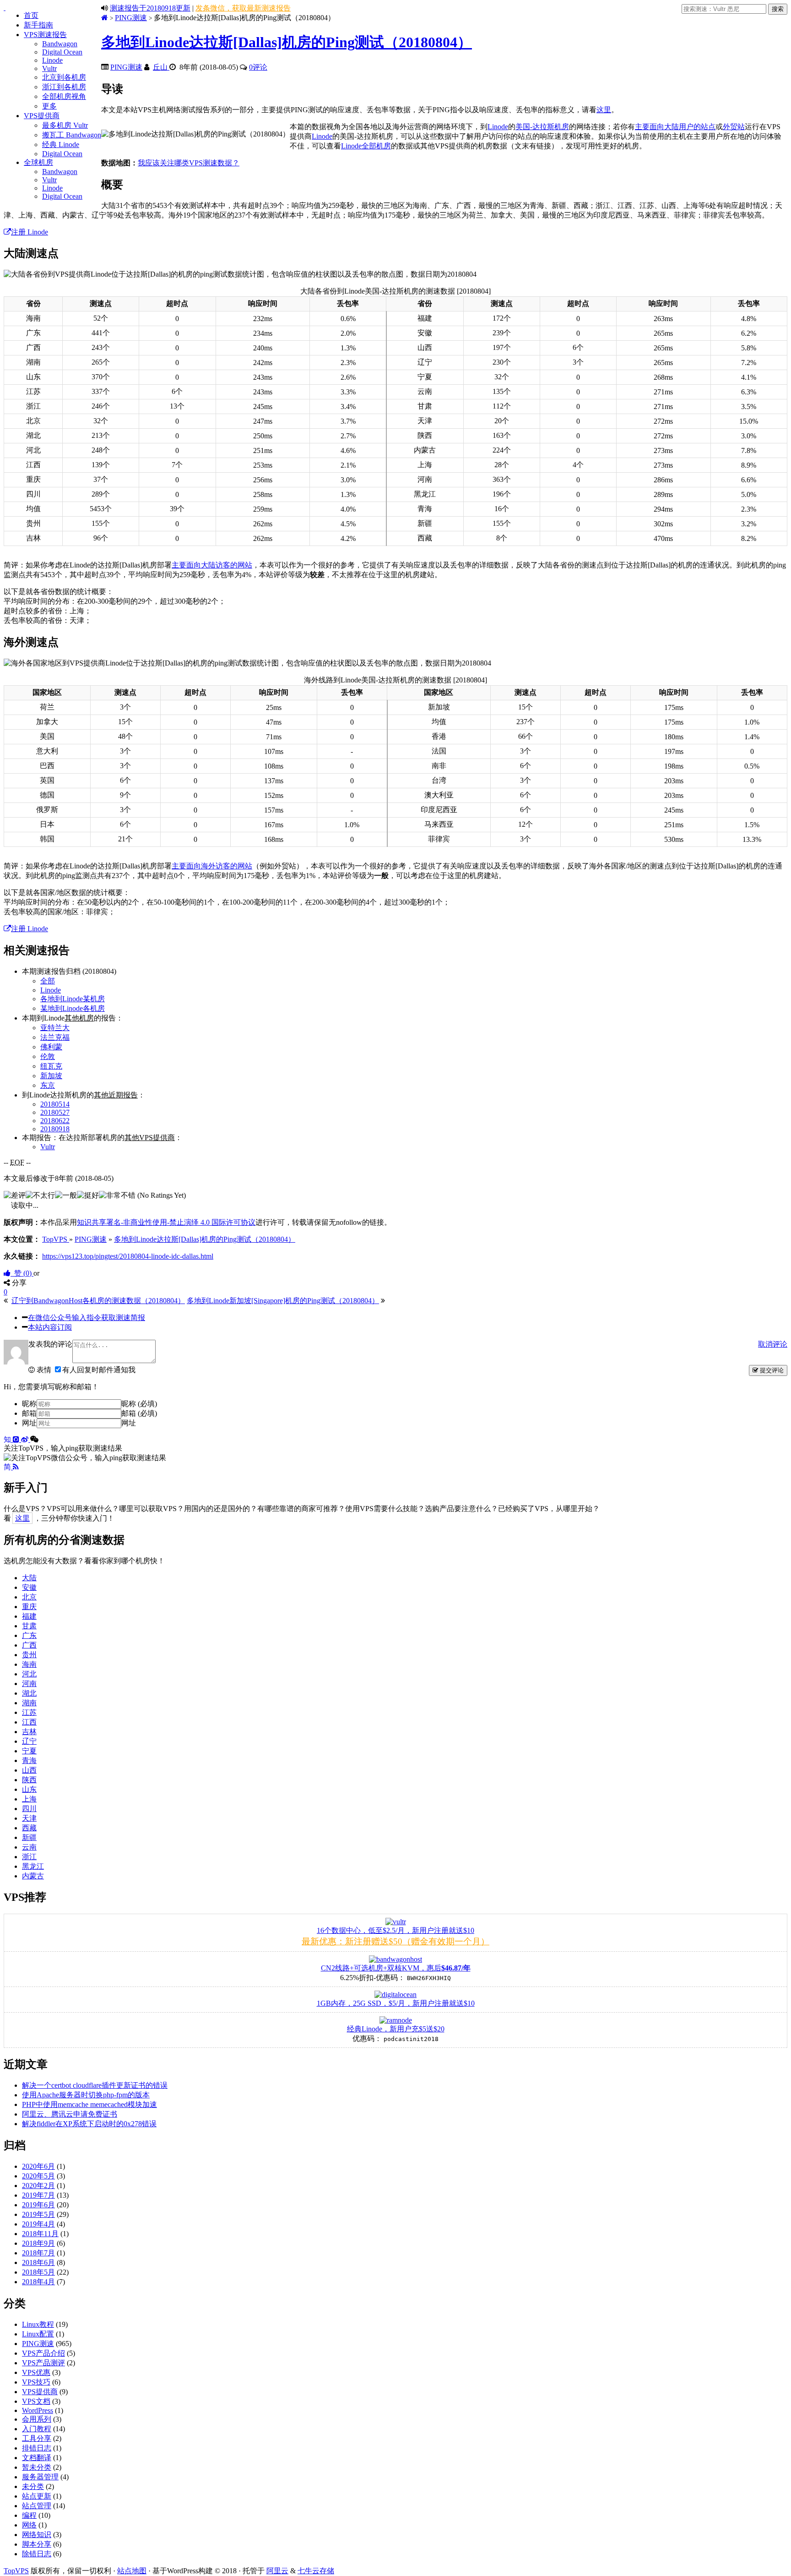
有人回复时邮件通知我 (99, 1370)
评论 (258, 67)
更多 (49, 106)
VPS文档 (36, 2401)
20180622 (55, 1121)
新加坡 (51, 1076)
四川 (29, 1809)
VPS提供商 (42, 116)
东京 (48, 1085)
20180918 (55, 1129)
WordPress (38, 2410)
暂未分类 (37, 2467)
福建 (29, 1616)
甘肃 (29, 1626)
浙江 (29, 1857)
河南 (29, 1684)
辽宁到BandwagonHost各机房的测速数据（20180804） (98, 1301)
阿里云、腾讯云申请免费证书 (70, 2114)
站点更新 (37, 2496)
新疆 (29, 1837)
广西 (29, 1645)
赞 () (22, 1273)
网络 (29, 2525)
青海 (29, 1760)
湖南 (29, 1703)
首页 (31, 15)
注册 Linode (30, 232)
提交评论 (771, 1370)
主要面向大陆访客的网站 (212, 565)
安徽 (29, 1587)
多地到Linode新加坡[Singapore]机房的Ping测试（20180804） (283, 1301)
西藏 (29, 1828)
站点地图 (132, 2571)
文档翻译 (37, 2458)
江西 (29, 1722)
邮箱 (29, 1413)
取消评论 (773, 1344)
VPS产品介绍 (43, 2353)
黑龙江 (33, 1866)
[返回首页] (105, 18)
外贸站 (734, 127)
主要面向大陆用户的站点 (675, 127)
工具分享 (37, 2438)
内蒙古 (33, 1876)
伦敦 (48, 1056)
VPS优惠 (36, 2372)
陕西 (29, 1780)
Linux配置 (38, 2334)
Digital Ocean (62, 52)
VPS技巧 (36, 2382)
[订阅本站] (16, 1467)
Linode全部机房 (366, 146)
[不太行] (40, 1196)
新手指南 (38, 25)
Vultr (49, 68)
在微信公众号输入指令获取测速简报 (87, 1318)
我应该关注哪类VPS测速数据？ (189, 163)
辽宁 (29, 1741)
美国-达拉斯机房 (542, 127)
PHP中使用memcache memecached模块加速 (89, 2104)
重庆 (29, 1607)
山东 (29, 1789)
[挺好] (88, 1196)
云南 (29, 1847)
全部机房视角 (64, 96)
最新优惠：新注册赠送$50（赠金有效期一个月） (395, 1941)
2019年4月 (38, 2224)
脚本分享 (37, 2544)
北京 (29, 1597)
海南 (29, 1664)
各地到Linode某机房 (73, 999)
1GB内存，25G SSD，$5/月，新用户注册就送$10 (396, 2003)
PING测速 (131, 18)
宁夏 (29, 1751)
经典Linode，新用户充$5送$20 (396, 2029)
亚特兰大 (55, 1028)
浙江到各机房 (64, 87)
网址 (29, 1423)
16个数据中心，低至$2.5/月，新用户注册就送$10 (395, 1930)
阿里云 (277, 2571)
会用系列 (37, 2419)
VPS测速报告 (45, 35)
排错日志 (37, 2448)
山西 (29, 1770)
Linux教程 (38, 2324)
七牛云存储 (316, 2571)
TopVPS (16, 2571)
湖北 (29, 1693)
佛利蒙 (51, 1047)
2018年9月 (38, 2243)
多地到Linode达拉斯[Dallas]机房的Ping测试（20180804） (287, 42)
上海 (29, 1799)
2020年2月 (38, 2186)
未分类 (33, 2486)
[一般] (66, 1196)
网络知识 (37, 2535)
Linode (52, 60)
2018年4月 (38, 2282)
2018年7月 (38, 2253)
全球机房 (38, 162)
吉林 (29, 1732)
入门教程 (37, 2429)
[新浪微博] (26, 1439)
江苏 (29, 1712)
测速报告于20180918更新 (150, 8)
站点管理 (37, 2506)
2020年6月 (38, 2166)
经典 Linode (61, 145)
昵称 (29, 1404)
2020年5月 (38, 2176)
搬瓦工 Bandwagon (72, 135)
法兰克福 (55, 1037)
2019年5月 (38, 2214)
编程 (29, 2515)
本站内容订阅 (50, 1327)
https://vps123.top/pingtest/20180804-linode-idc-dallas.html (128, 1256)
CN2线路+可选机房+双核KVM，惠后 (396, 1968)
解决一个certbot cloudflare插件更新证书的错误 (95, 2085)
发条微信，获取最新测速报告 (243, 8)
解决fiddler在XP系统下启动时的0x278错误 (89, 2124)
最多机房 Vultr (65, 125)
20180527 (55, 1112)
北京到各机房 (64, 77)
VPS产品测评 (43, 2363)
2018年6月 (38, 2262)
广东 (29, 1635)
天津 (29, 1818)
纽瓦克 (51, 1066)
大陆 (29, 1578)
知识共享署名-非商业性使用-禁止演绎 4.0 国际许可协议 (166, 1222)
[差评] (15, 1196)
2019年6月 (38, 2205)
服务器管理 (40, 2477)
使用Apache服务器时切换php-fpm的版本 (86, 2095)
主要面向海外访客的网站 (212, 866)
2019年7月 (38, 2195)
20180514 (55, 1104)
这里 (604, 110)
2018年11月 (40, 2234)
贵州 (29, 1655)
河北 (29, 1674)
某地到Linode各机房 (73, 1008)
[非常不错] (117, 1196)
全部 (48, 981)
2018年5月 (38, 2272)
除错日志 (37, 2554)
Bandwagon (60, 44)
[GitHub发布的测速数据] (17, 1439)
